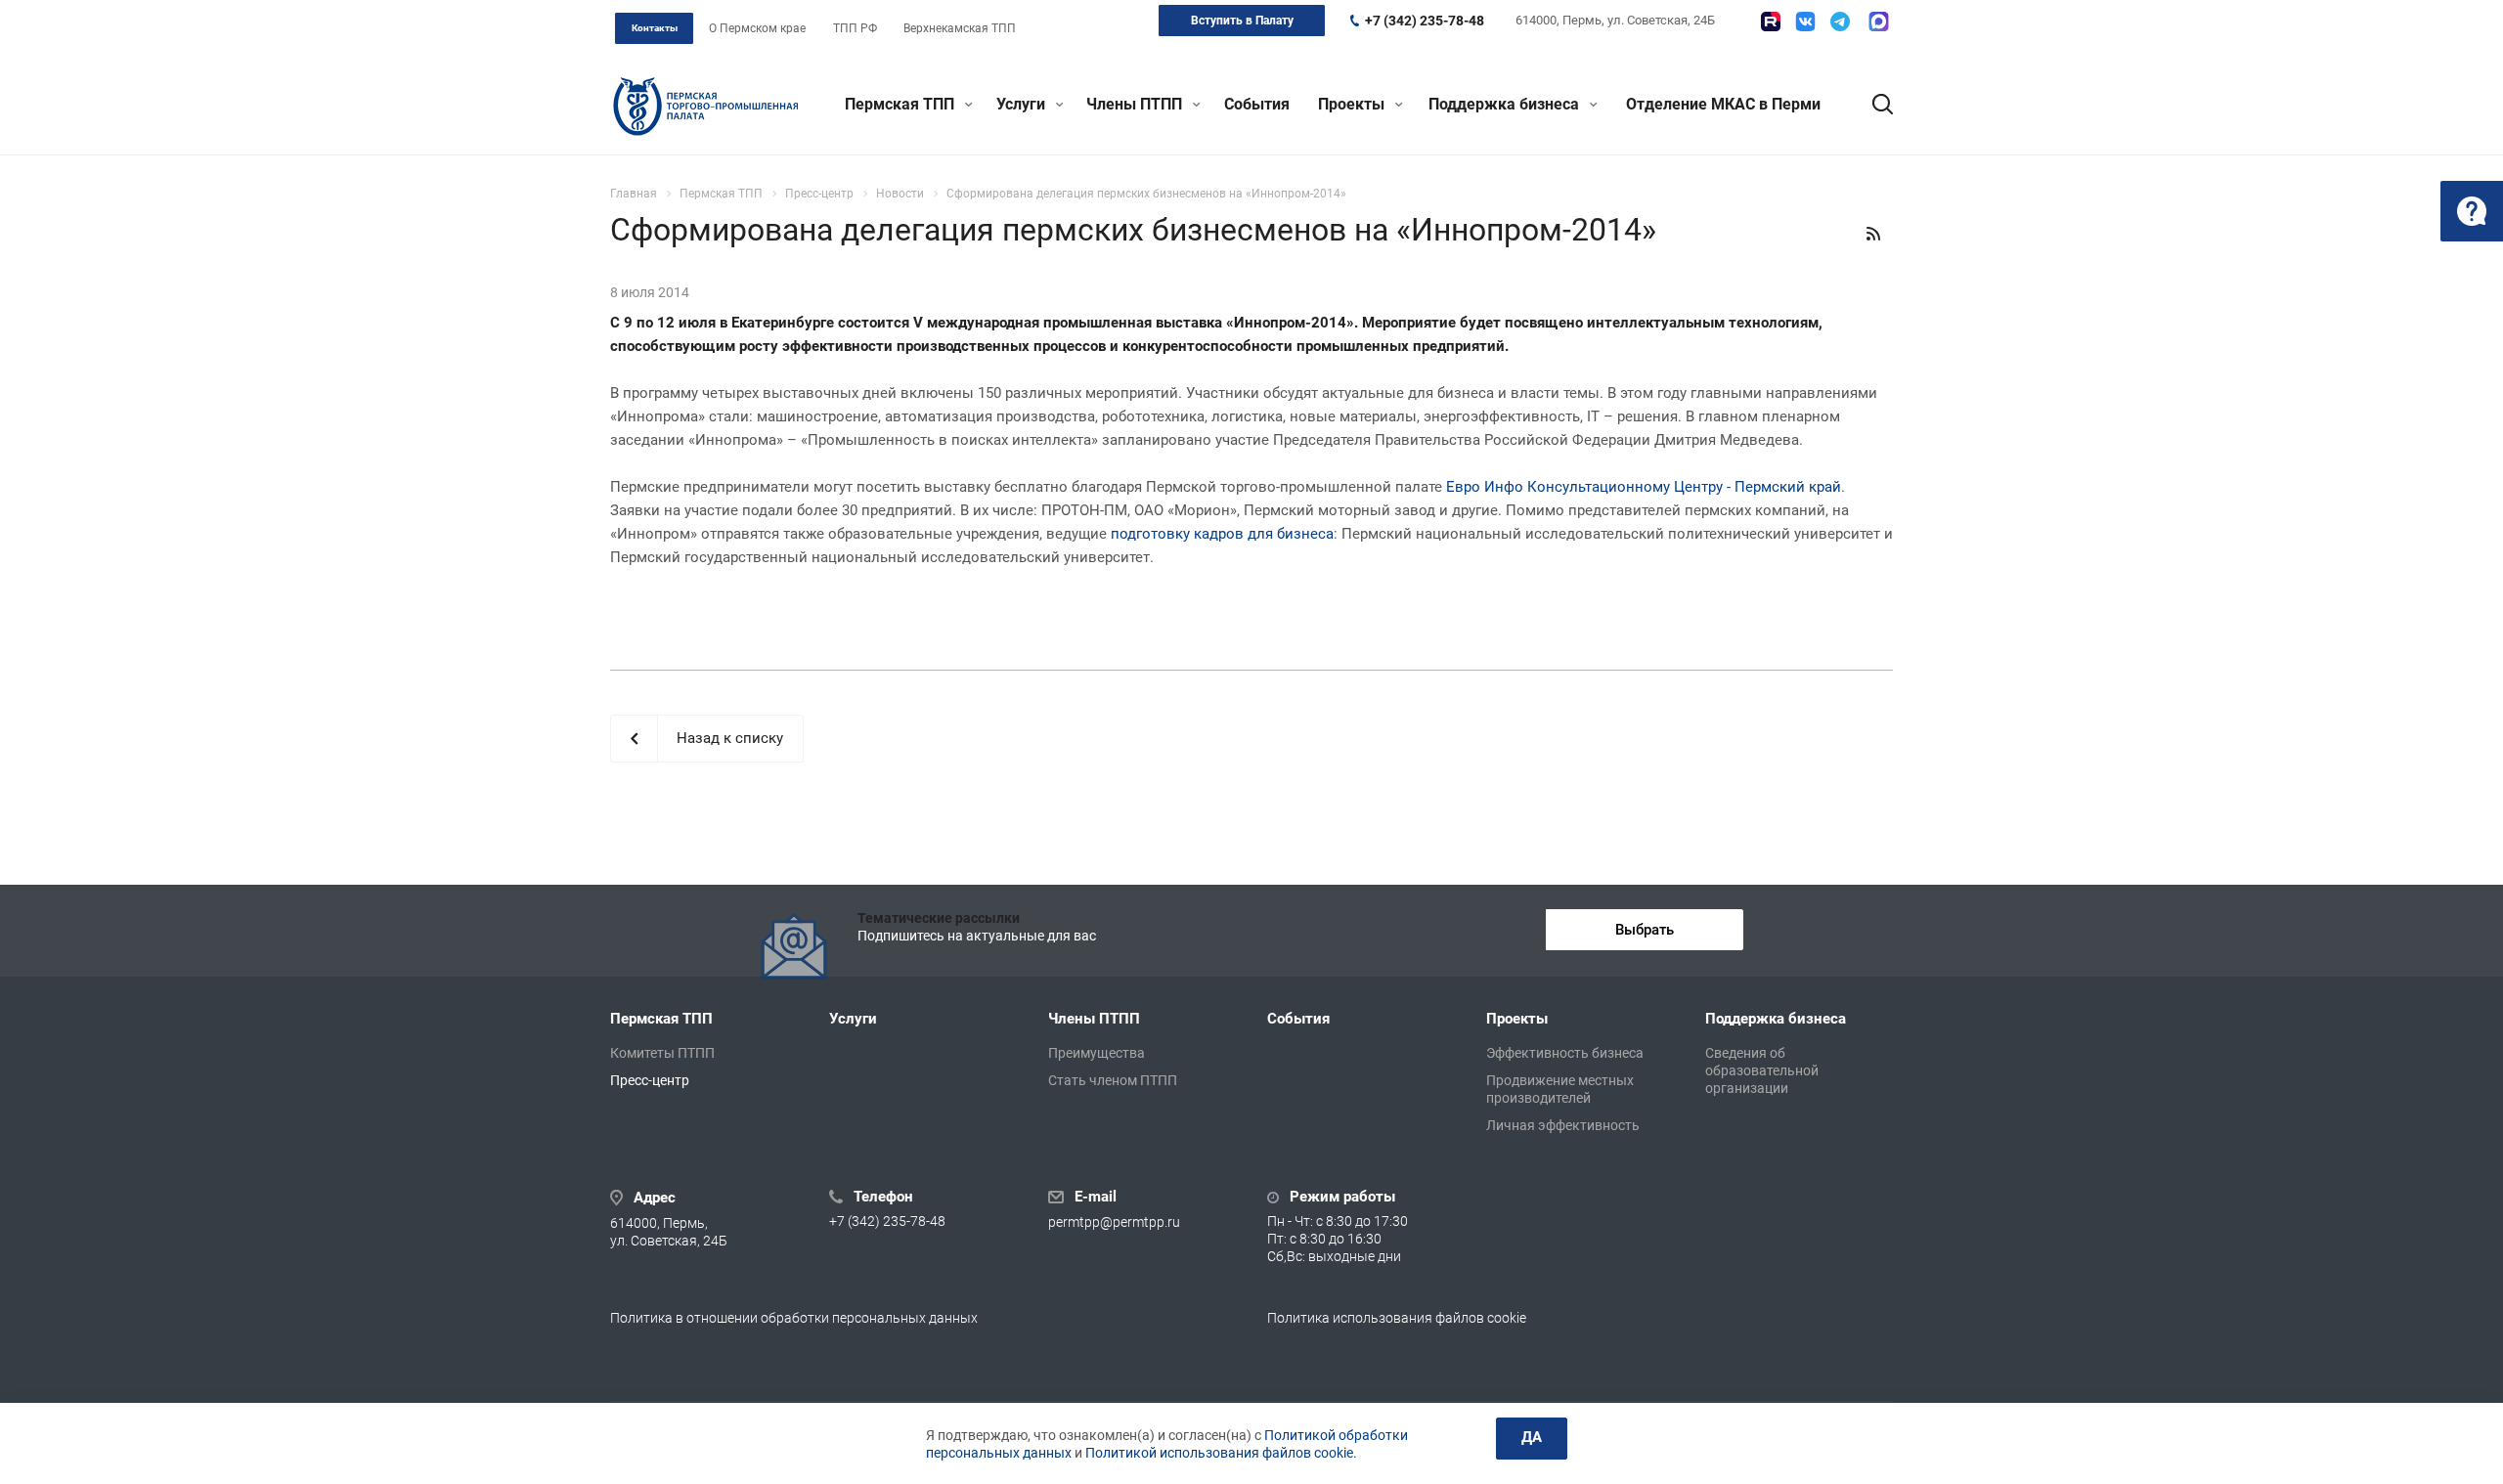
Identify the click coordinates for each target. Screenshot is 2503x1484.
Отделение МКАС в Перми (1723, 104)
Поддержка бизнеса (1506, 104)
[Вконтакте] (1805, 22)
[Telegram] (1840, 22)
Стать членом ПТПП (1113, 1080)
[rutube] (1771, 22)
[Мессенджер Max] (1879, 22)
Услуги (1023, 104)
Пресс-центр (650, 1080)
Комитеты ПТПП (662, 1053)
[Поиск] (1873, 105)
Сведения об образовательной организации (1762, 1070)
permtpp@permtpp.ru (1114, 1222)
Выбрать (1645, 930)
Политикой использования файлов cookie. (1221, 1453)
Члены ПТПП (1136, 104)
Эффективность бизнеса (1565, 1053)
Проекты (1353, 104)
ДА (1532, 1437)
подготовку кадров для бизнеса (1222, 534)
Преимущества (1097, 1053)
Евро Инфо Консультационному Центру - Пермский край (1644, 487)
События (1257, 104)
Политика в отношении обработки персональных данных (794, 1318)
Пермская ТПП (901, 104)
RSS (1873, 234)
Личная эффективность (1563, 1125)
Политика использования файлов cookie (1397, 1318)
